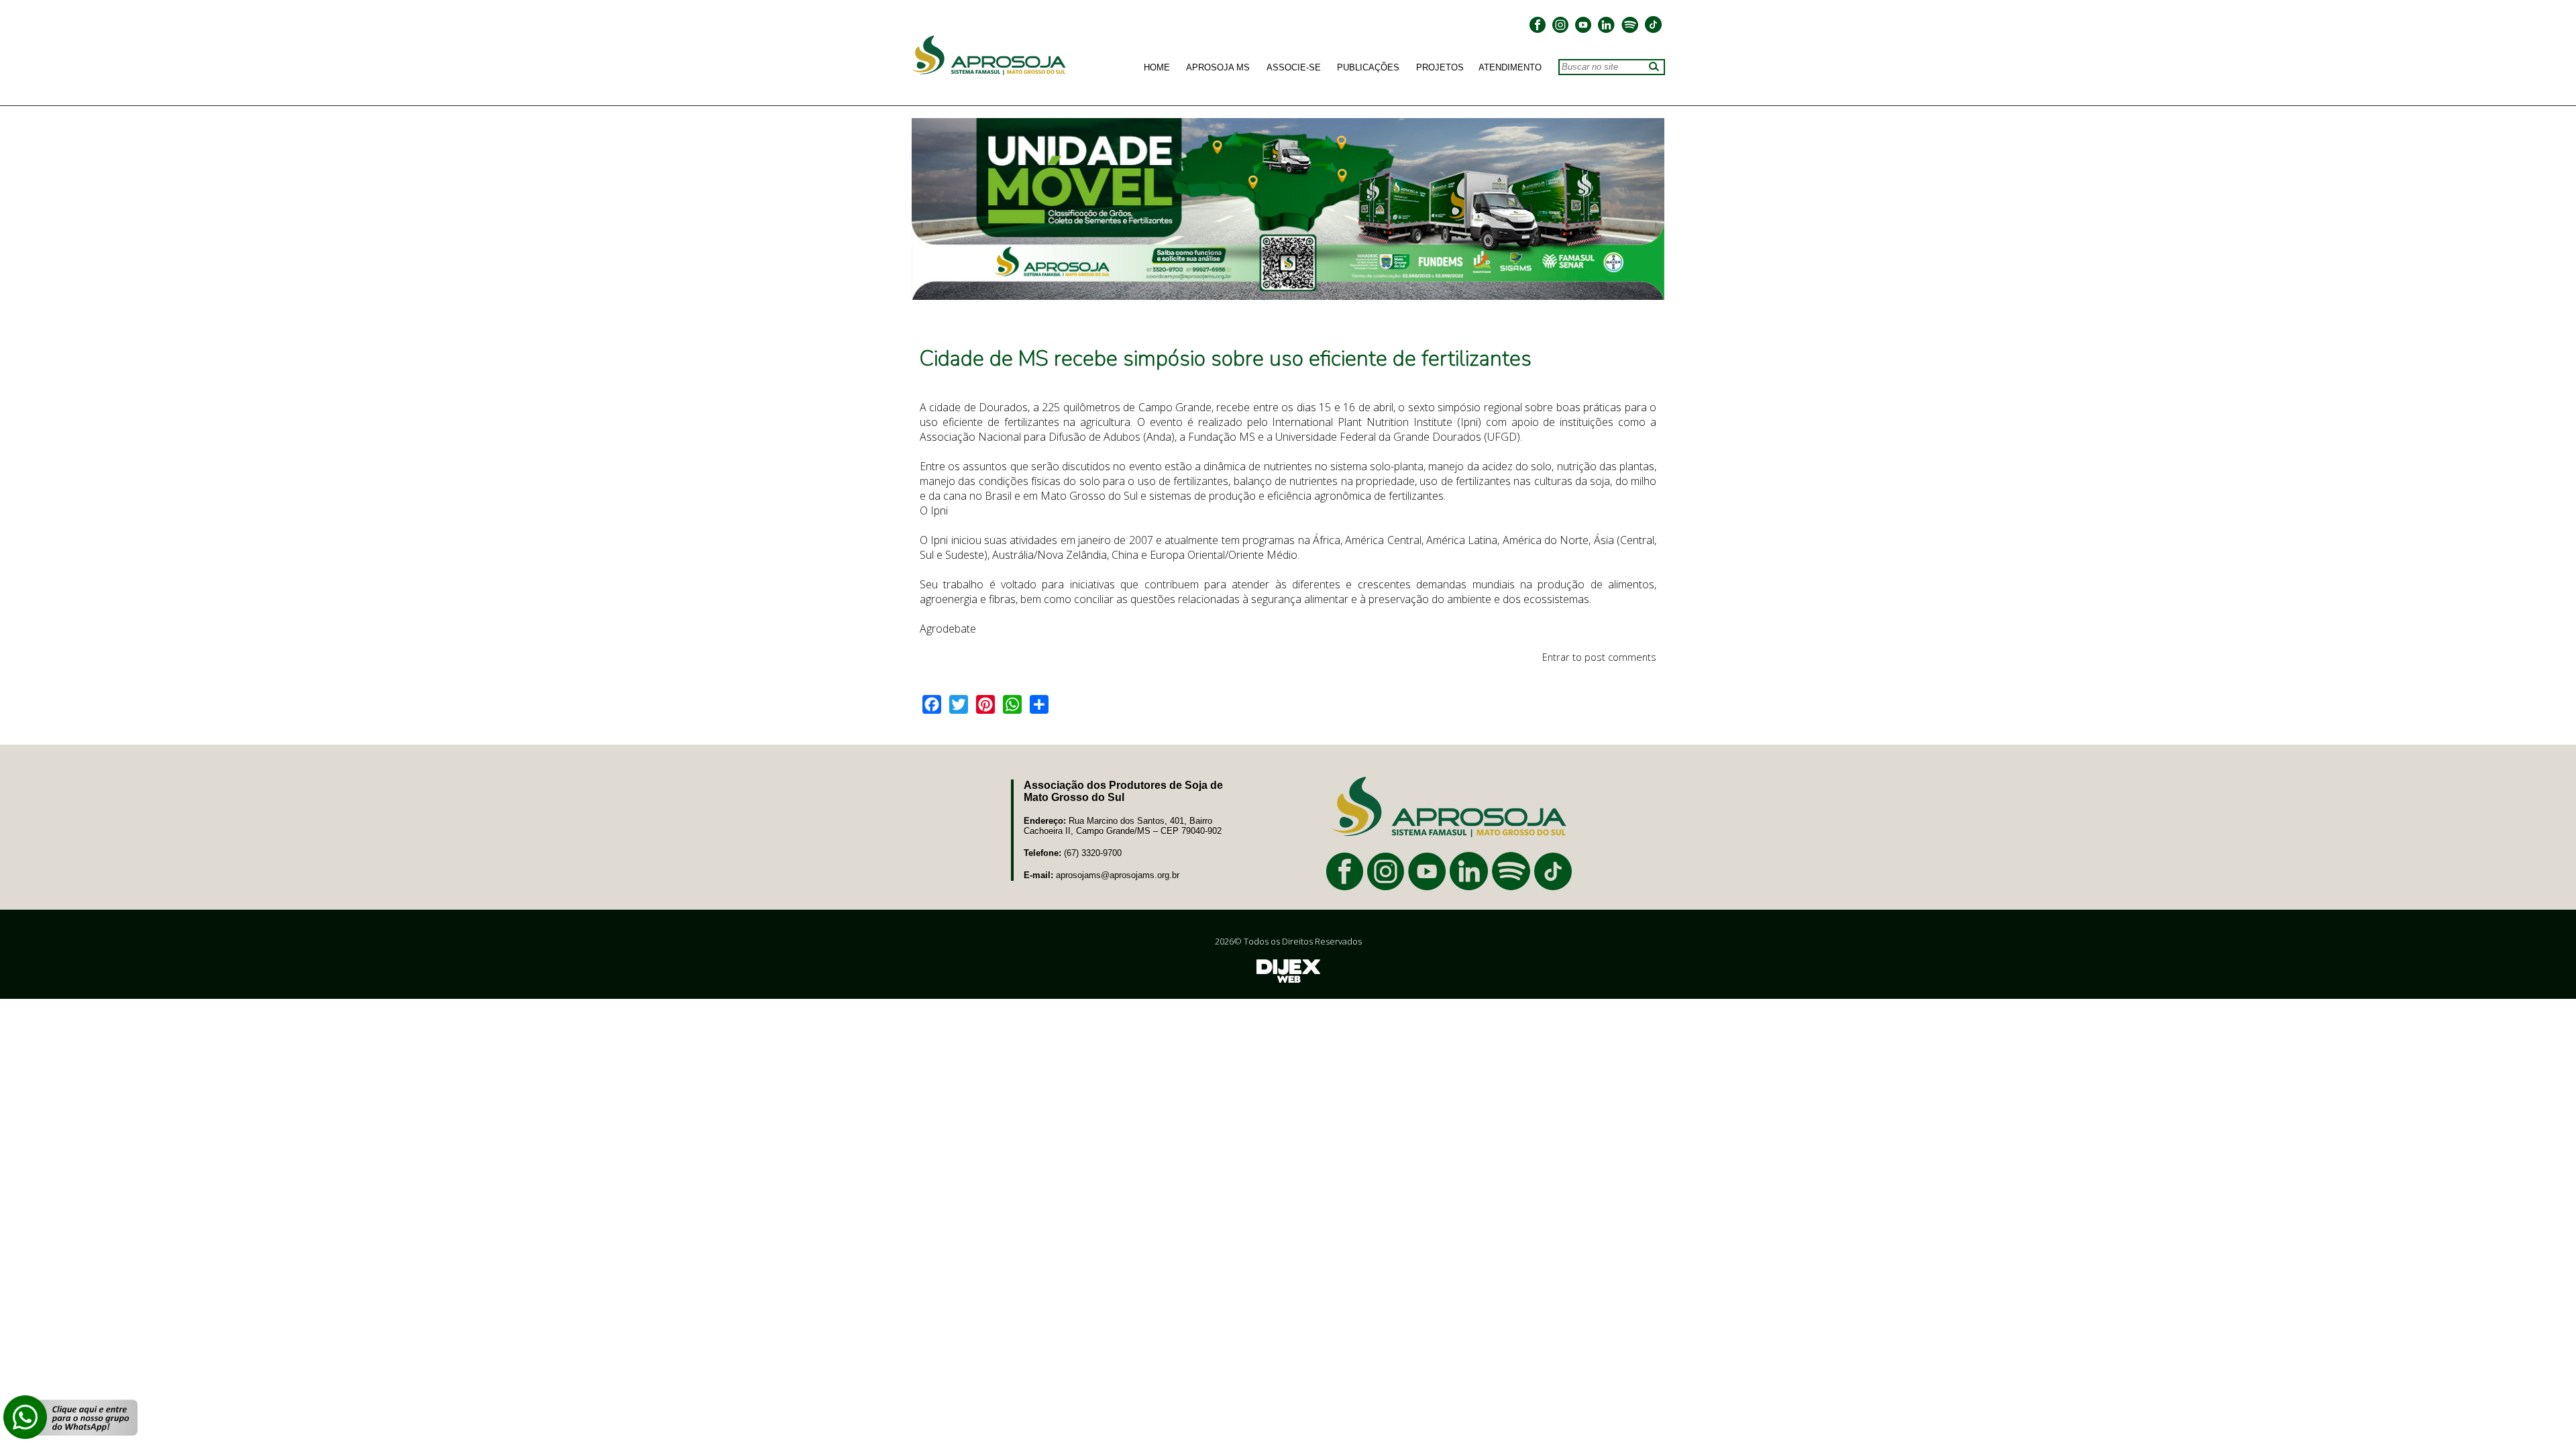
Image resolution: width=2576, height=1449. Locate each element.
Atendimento (1510, 68)
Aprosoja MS (1218, 68)
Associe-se (1294, 68)
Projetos (1440, 68)
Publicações (1368, 68)
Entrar (1556, 657)
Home (1157, 68)
